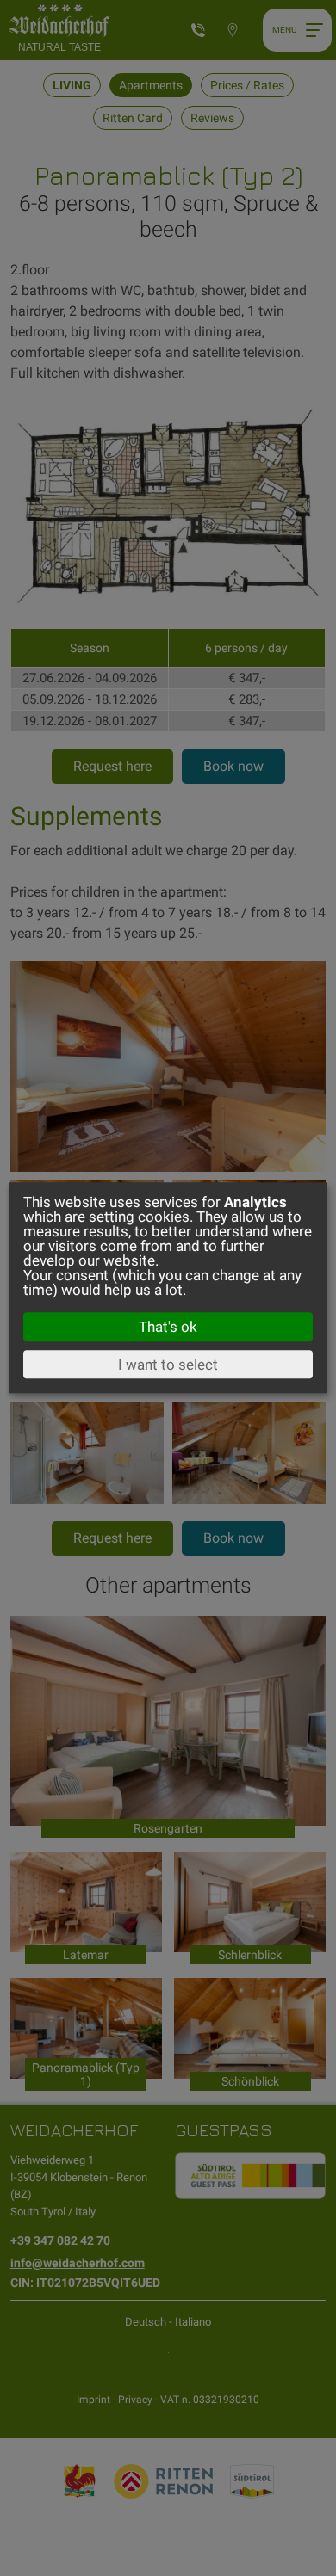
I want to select (168, 1365)
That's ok (168, 1327)
